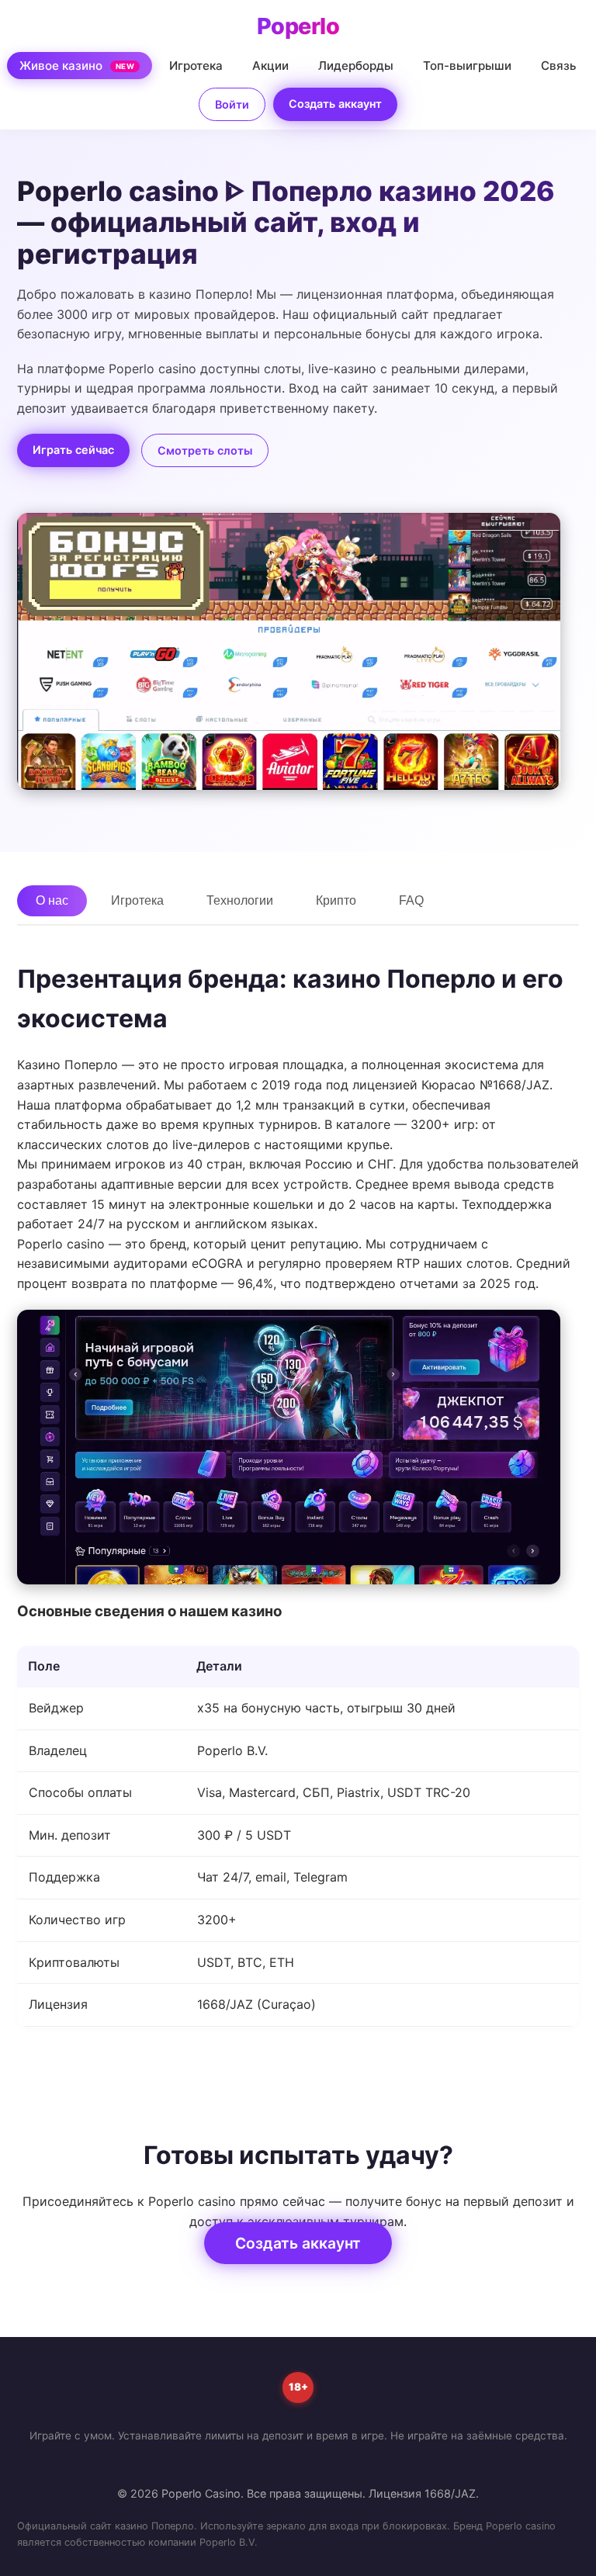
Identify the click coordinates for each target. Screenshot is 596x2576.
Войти (232, 104)
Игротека (196, 66)
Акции (270, 66)
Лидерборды (356, 66)
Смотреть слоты (205, 450)
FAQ (411, 900)
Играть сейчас (73, 450)
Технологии (240, 900)
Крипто (336, 900)
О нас (52, 900)
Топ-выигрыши (467, 66)
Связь (559, 66)
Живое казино (77, 66)
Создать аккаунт (335, 104)
